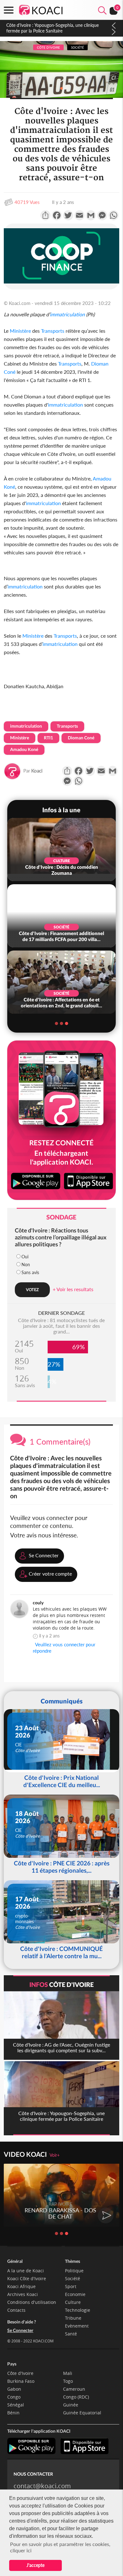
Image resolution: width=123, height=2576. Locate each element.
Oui (25, 1257)
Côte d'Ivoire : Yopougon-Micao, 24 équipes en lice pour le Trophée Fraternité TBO (55, 28)
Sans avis (30, 1272)
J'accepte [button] (35, 2565)
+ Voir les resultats (73, 1289)
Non (26, 1264)
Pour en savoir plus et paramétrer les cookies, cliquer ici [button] (60, 2547)
